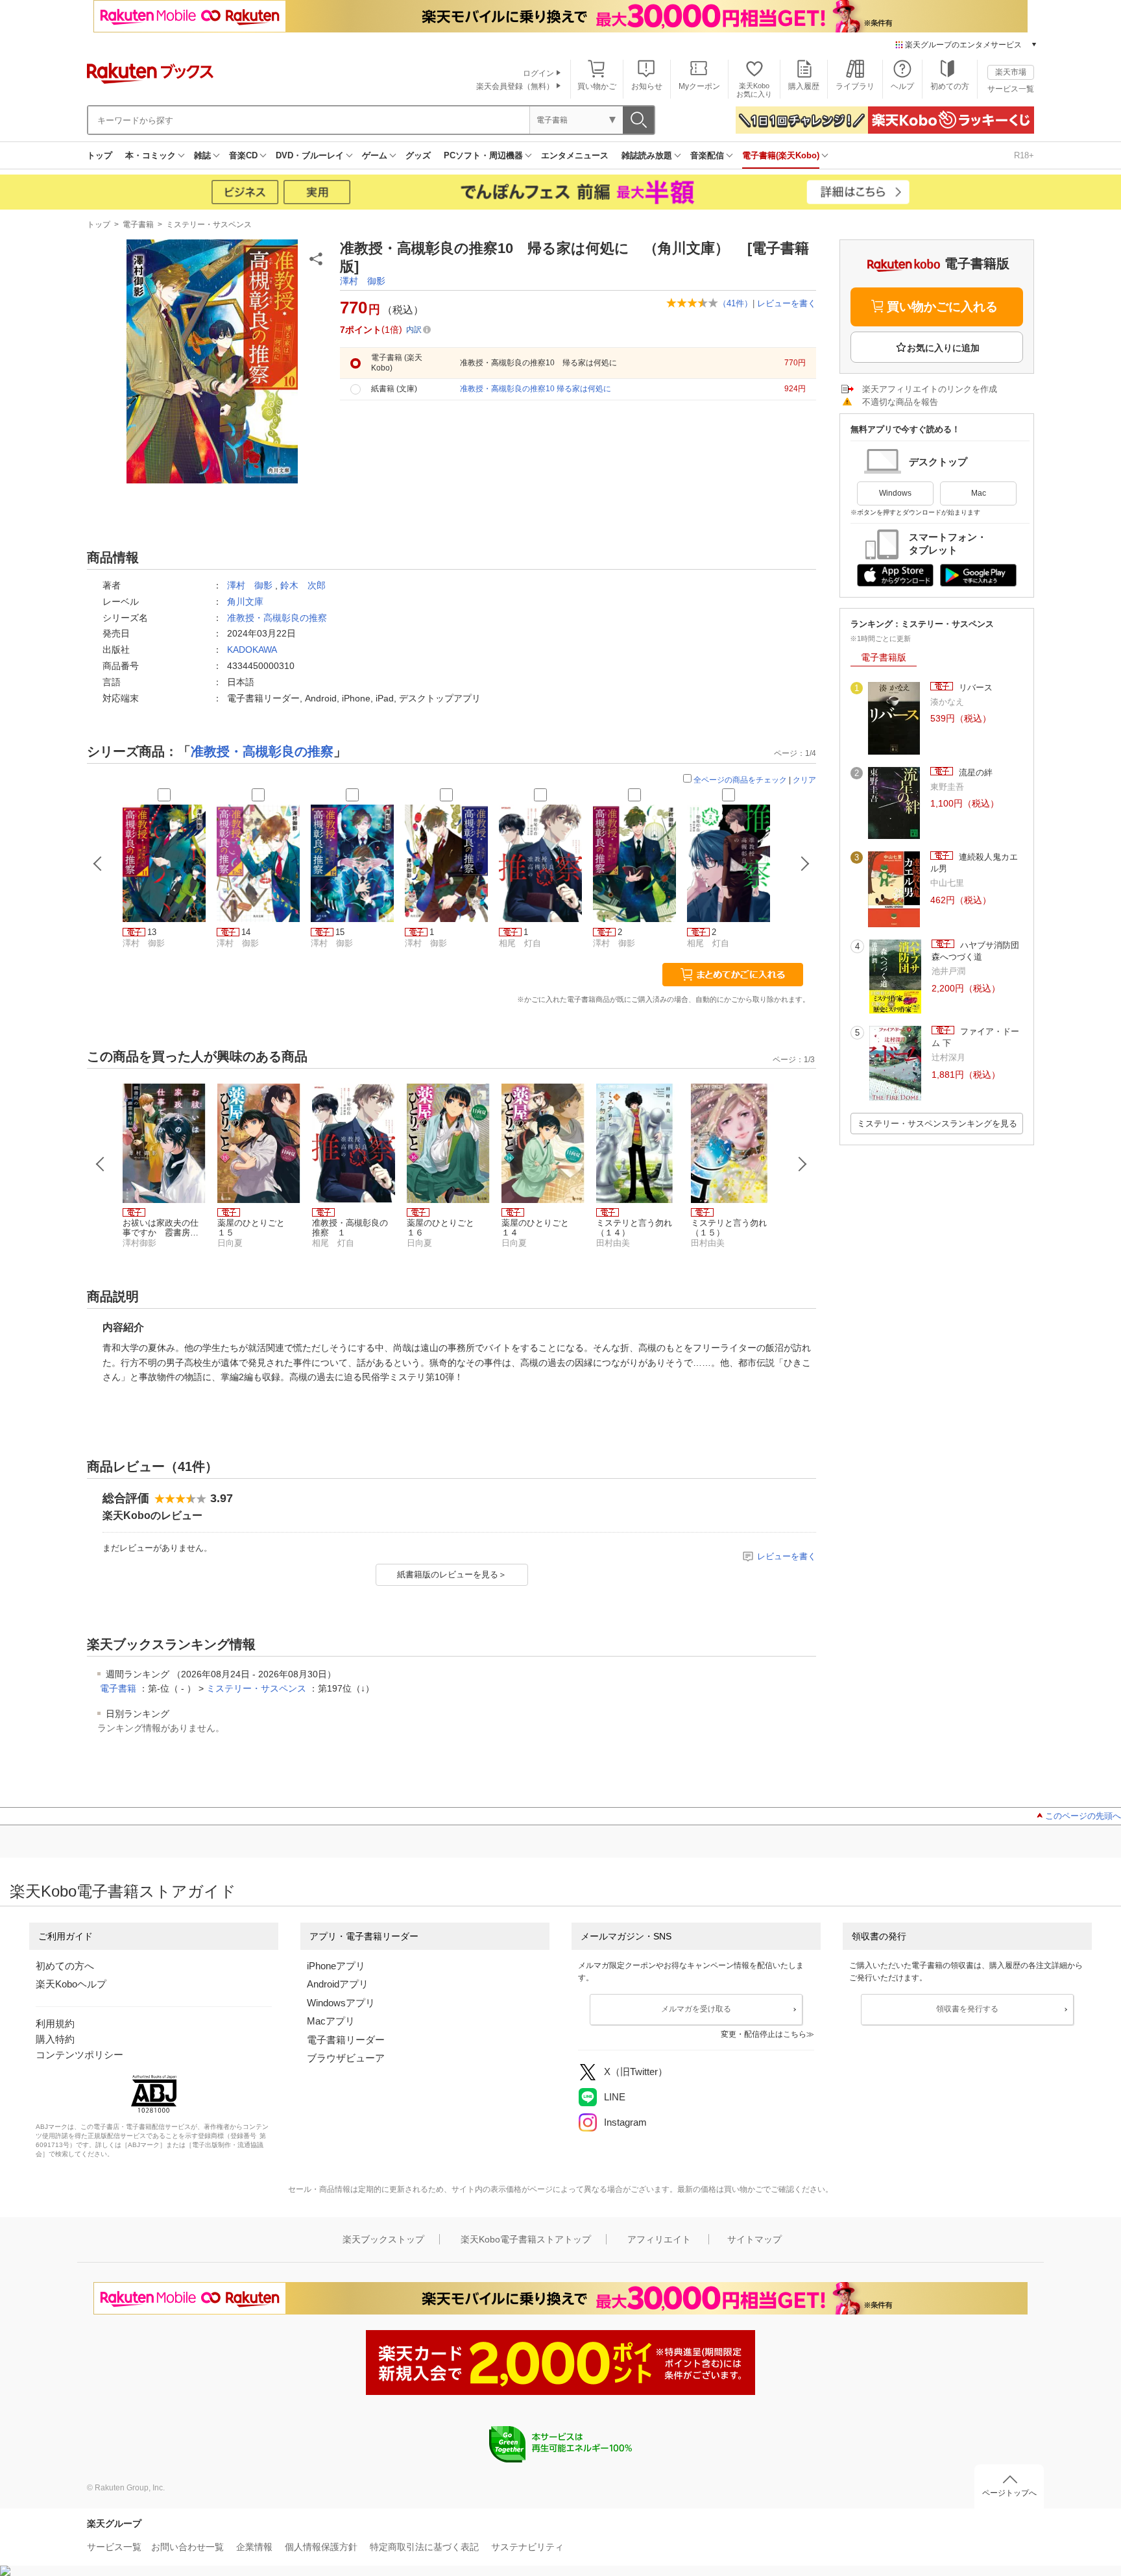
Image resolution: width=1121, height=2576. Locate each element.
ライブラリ (855, 86)
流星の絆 (974, 772)
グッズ (418, 155)
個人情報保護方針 (321, 2547)
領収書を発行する (967, 2009)
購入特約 (55, 2039)
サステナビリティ (527, 2547)
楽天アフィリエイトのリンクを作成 (930, 389)
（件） (735, 303)
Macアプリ (331, 2021)
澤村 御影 (363, 281)
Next (802, 1164)
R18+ (1024, 155)
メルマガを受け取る (696, 2009)
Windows (895, 493)
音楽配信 (707, 155)
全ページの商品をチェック (740, 780)
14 (246, 932)
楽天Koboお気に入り (754, 90)
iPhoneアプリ (336, 1966)
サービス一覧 (1011, 89)
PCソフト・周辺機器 (483, 155)
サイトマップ (754, 2239)
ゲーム (375, 155)
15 (340, 932)
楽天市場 (1011, 72)
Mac (979, 493)
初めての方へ (65, 1966)
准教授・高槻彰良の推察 (277, 618)
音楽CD (243, 155)
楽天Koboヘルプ (71, 1984)
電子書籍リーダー (346, 2040)
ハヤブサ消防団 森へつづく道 (977, 951)
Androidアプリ (338, 1984)
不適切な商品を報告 (900, 402)
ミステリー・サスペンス (209, 225)
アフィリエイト (659, 2239)
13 (152, 932)
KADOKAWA (252, 650)
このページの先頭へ (1083, 1816)
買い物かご (597, 86)
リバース (974, 687)
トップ (100, 155)
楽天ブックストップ (383, 2239)
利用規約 (55, 2023)
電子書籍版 (884, 657)
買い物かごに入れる (942, 307)
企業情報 (254, 2547)
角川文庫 (245, 601)
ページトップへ (1009, 2493)
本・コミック (151, 155)
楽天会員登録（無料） (515, 86)
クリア (804, 780)
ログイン (538, 73)
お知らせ (647, 86)
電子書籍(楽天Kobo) (781, 155)
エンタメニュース (575, 155)
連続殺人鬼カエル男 (974, 863)
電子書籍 (138, 225)
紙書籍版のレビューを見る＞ (452, 1574)
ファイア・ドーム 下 (975, 1037)
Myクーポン (699, 86)
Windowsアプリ (341, 2003)
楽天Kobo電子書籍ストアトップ (526, 2239)
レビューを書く (787, 303)
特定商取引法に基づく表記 (424, 2547)
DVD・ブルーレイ (310, 155)
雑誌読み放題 (647, 155)
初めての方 (950, 86)
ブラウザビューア (346, 2058)
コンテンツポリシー (79, 2055)
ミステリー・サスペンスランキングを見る (937, 1124)
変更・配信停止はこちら (764, 2034)
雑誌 (202, 155)
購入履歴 (804, 86)
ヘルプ (902, 86)
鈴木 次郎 (303, 585)
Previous (101, 1164)
